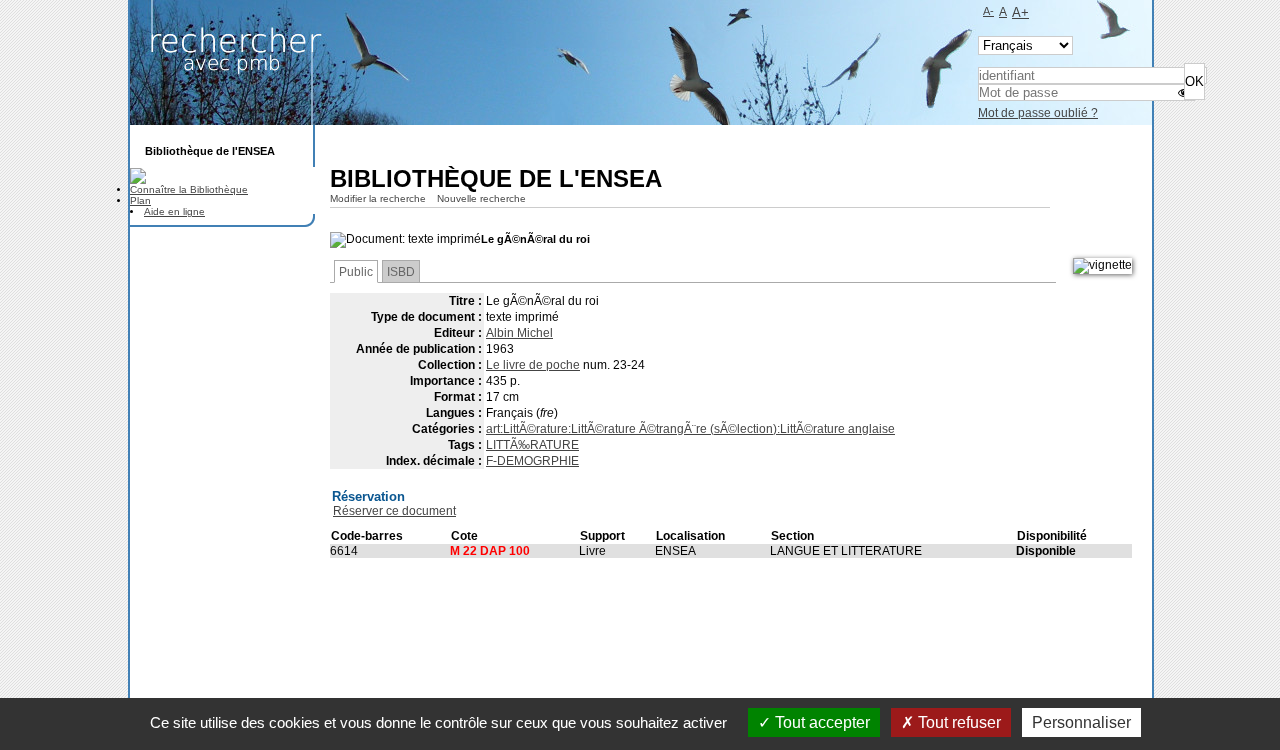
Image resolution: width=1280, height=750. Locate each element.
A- (988, 11)
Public (356, 272)
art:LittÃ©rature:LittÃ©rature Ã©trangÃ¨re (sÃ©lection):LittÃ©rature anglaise (690, 429)
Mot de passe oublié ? (1038, 113)
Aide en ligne (174, 211)
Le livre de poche (533, 365)
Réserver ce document (394, 511)
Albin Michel (519, 333)
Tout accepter (820, 722)
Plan (140, 200)
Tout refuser (957, 722)
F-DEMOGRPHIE (532, 461)
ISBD (401, 272)
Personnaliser (1081, 722)
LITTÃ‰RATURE (532, 445)
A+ (1020, 12)
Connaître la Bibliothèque (189, 189)
